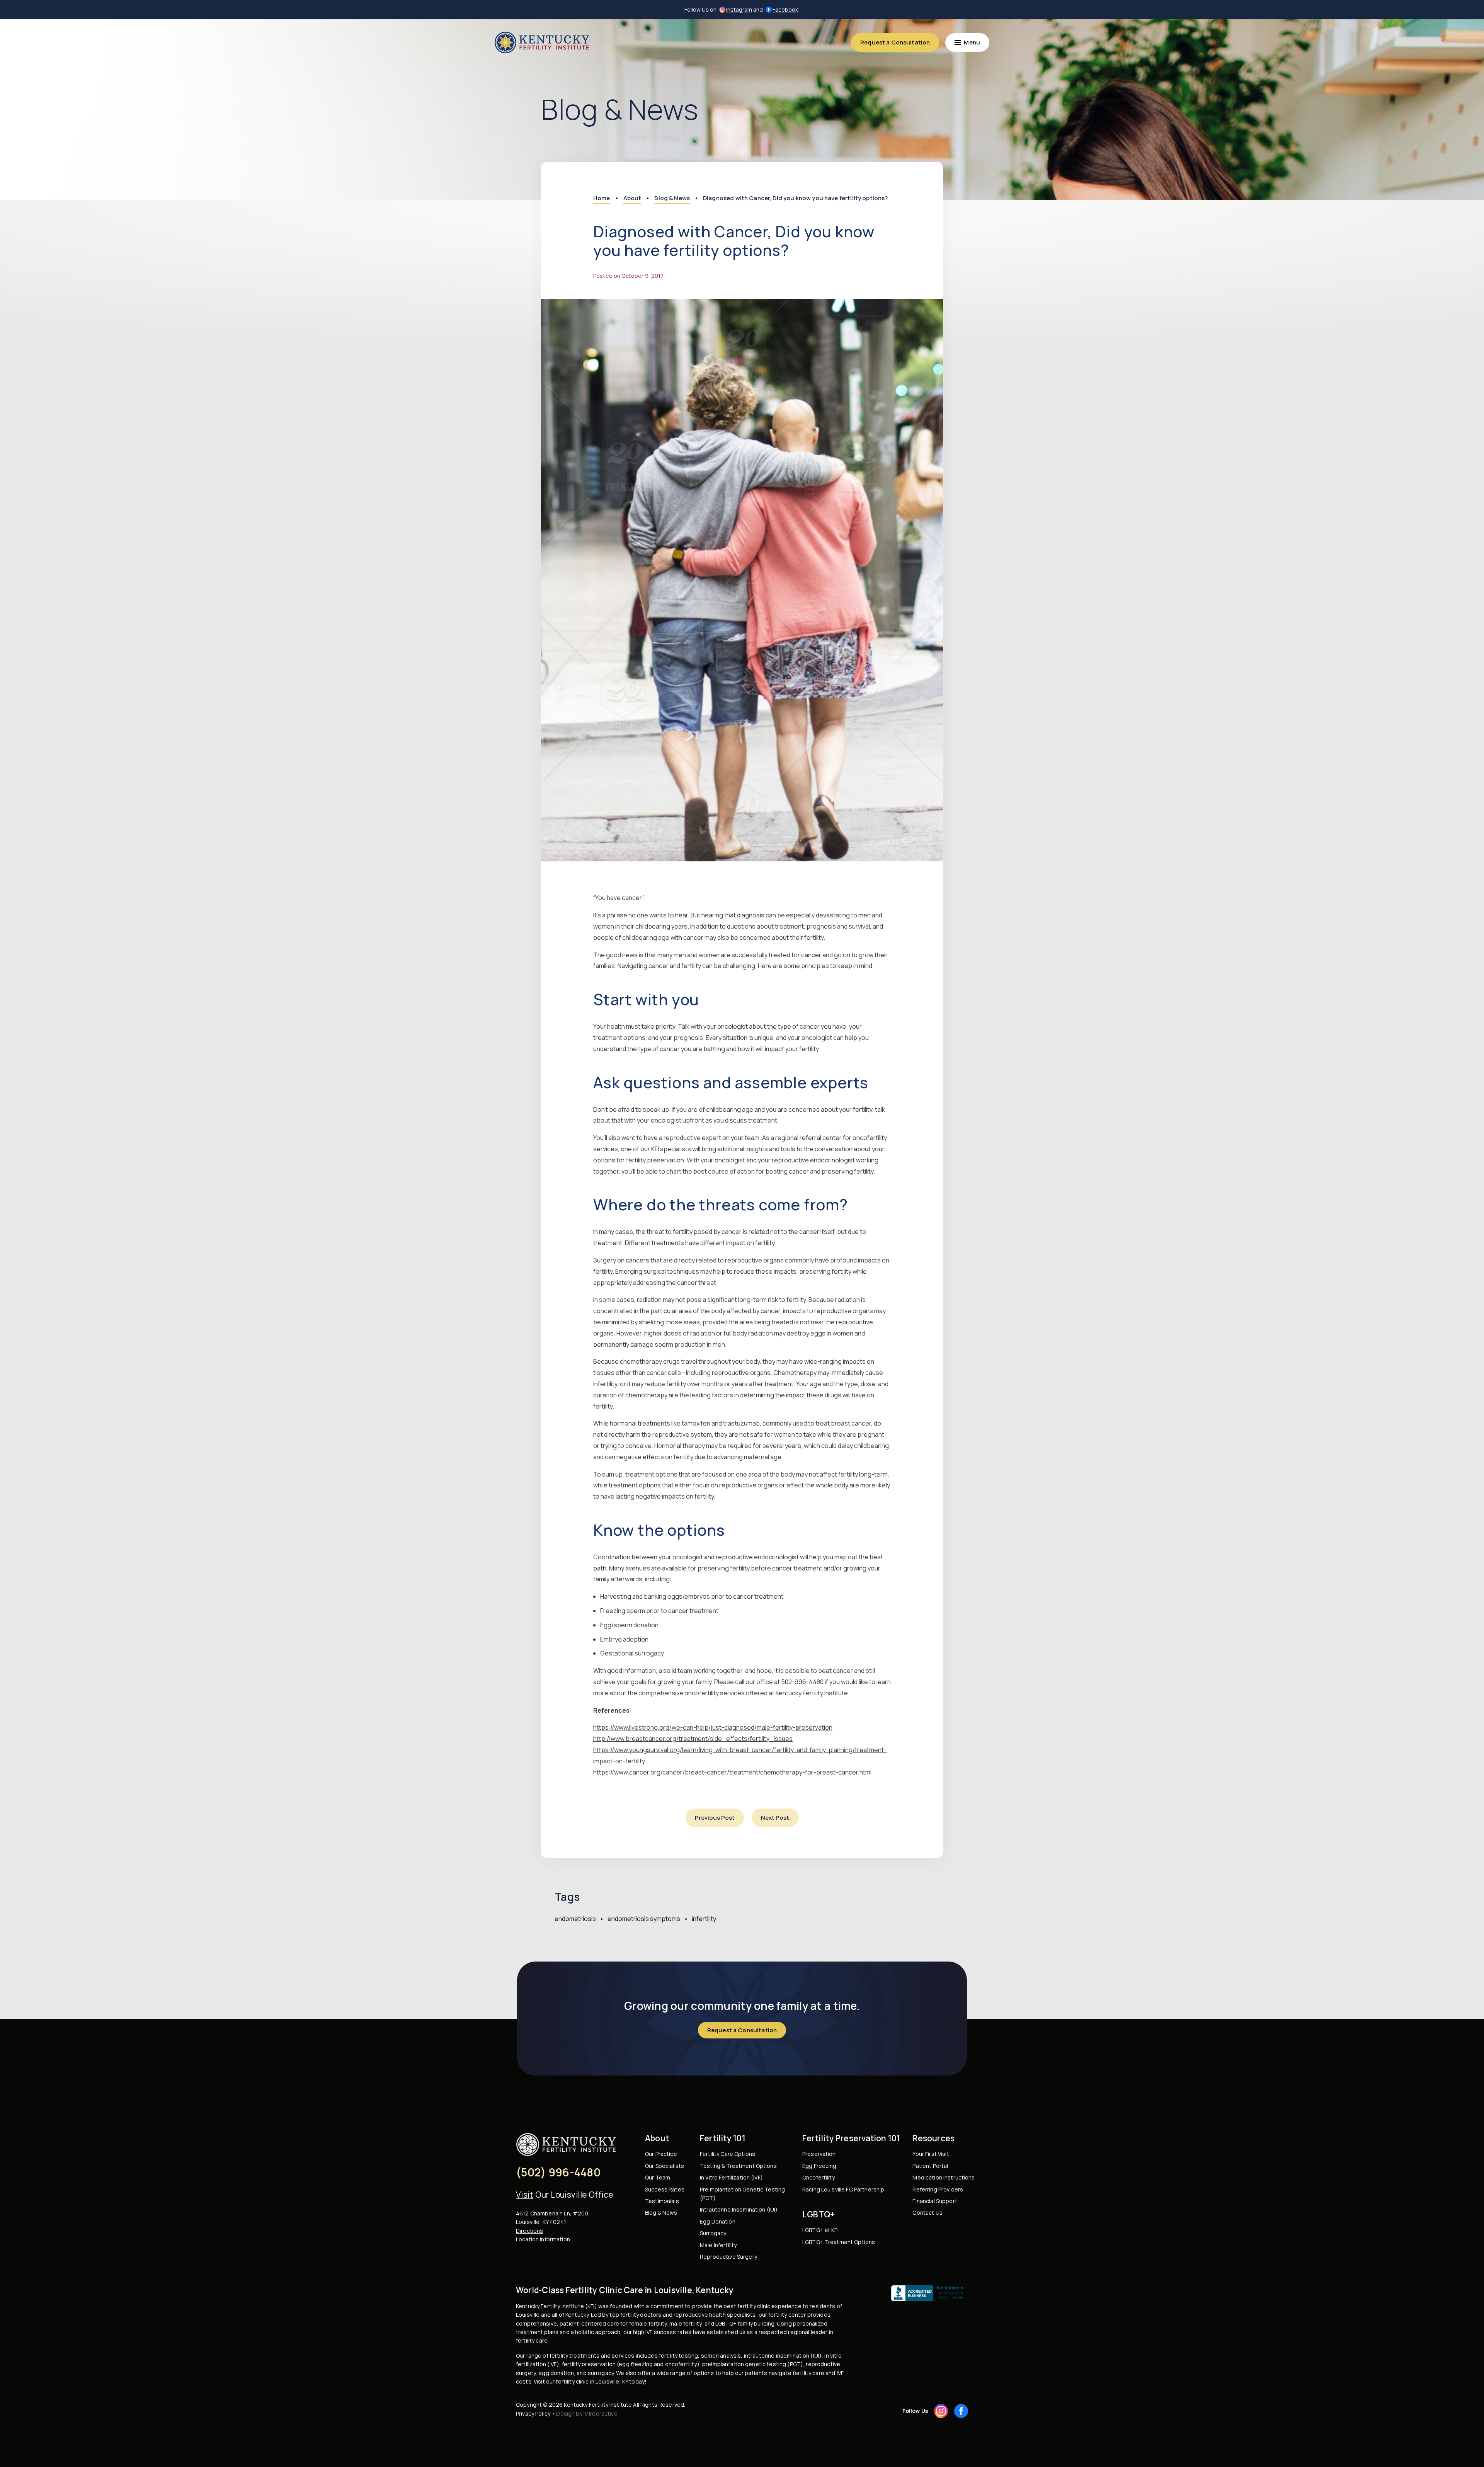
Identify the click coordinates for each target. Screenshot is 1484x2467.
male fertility (685, 2323)
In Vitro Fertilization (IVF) (731, 2177)
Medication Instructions (944, 2177)
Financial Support (935, 2201)
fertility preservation (589, 2364)
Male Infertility (718, 2245)
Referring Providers (938, 2189)
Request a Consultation (895, 42)
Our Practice (661, 2154)
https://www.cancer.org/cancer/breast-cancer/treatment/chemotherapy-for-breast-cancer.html (732, 1772)
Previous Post (715, 1818)
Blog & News (661, 2213)
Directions (529, 2231)
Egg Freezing (819, 2166)
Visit (525, 2195)
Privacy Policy (533, 2413)
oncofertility (681, 2364)
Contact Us (927, 2213)
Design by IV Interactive (587, 2413)
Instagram (739, 9)
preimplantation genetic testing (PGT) (753, 2364)
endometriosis (575, 1919)
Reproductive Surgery (728, 2257)
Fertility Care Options (728, 2154)
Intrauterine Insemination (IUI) (739, 2209)
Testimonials (662, 2201)
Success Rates (665, 2189)
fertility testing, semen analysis (700, 2356)
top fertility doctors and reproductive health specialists (682, 2315)
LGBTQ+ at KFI (820, 2230)
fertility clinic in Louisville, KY (592, 2381)
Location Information (543, 2239)
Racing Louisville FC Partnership (843, 2189)
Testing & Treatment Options (738, 2166)
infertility (704, 1919)
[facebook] (961, 2411)
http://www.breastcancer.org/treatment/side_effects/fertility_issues (693, 1739)
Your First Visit (931, 2154)
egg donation (556, 2373)
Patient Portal (930, 2166)
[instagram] (941, 2411)
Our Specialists (665, 2166)
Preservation (819, 2154)
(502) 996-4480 (558, 2172)
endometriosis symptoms (644, 1919)
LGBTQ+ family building (745, 2323)
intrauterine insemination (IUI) (783, 2356)
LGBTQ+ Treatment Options (839, 2242)
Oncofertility (819, 2177)
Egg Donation (718, 2221)
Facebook (785, 9)
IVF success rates (668, 2332)
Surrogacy (713, 2233)
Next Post (775, 1818)
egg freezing (636, 2364)
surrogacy (601, 2373)
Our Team (658, 2177)
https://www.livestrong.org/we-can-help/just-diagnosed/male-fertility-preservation (713, 1727)
